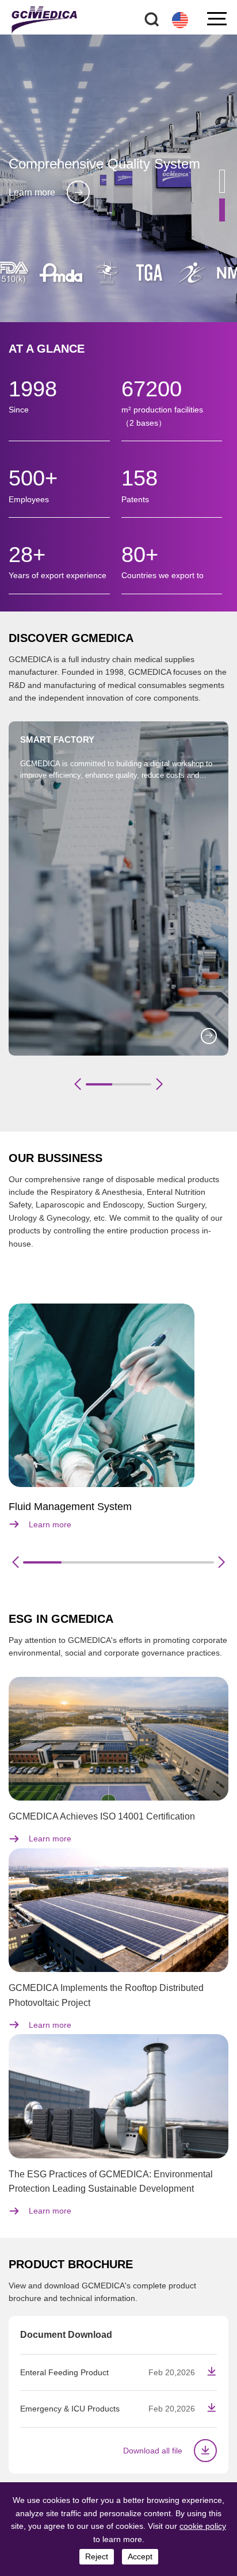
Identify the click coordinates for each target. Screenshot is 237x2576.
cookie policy (203, 2526)
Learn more (32, 192)
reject (97, 2556)
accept (140, 2556)
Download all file (153, 2451)
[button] (222, 181)
